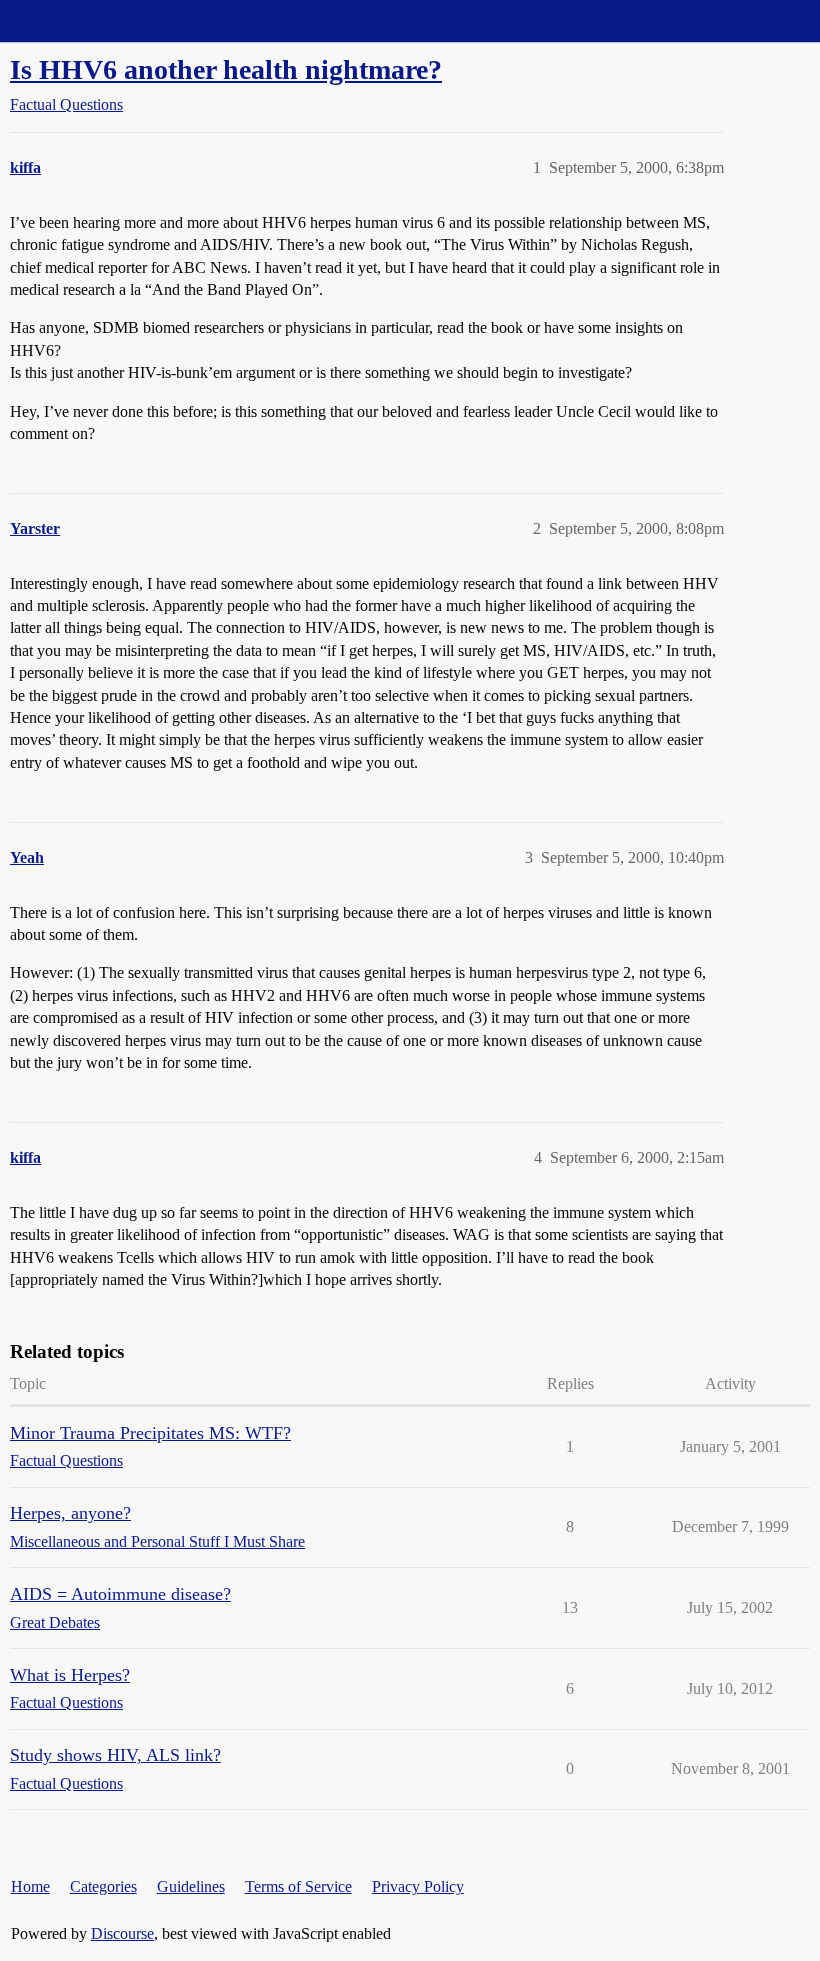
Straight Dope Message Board (105, 20)
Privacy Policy (418, 1886)
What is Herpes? (70, 1675)
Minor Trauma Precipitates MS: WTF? (150, 1433)
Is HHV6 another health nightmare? (226, 69)
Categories (103, 1886)
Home (30, 1886)
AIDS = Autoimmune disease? (120, 1594)
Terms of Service (298, 1886)
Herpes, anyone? (70, 1513)
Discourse (122, 1933)
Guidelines (191, 1886)
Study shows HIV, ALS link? (115, 1755)
